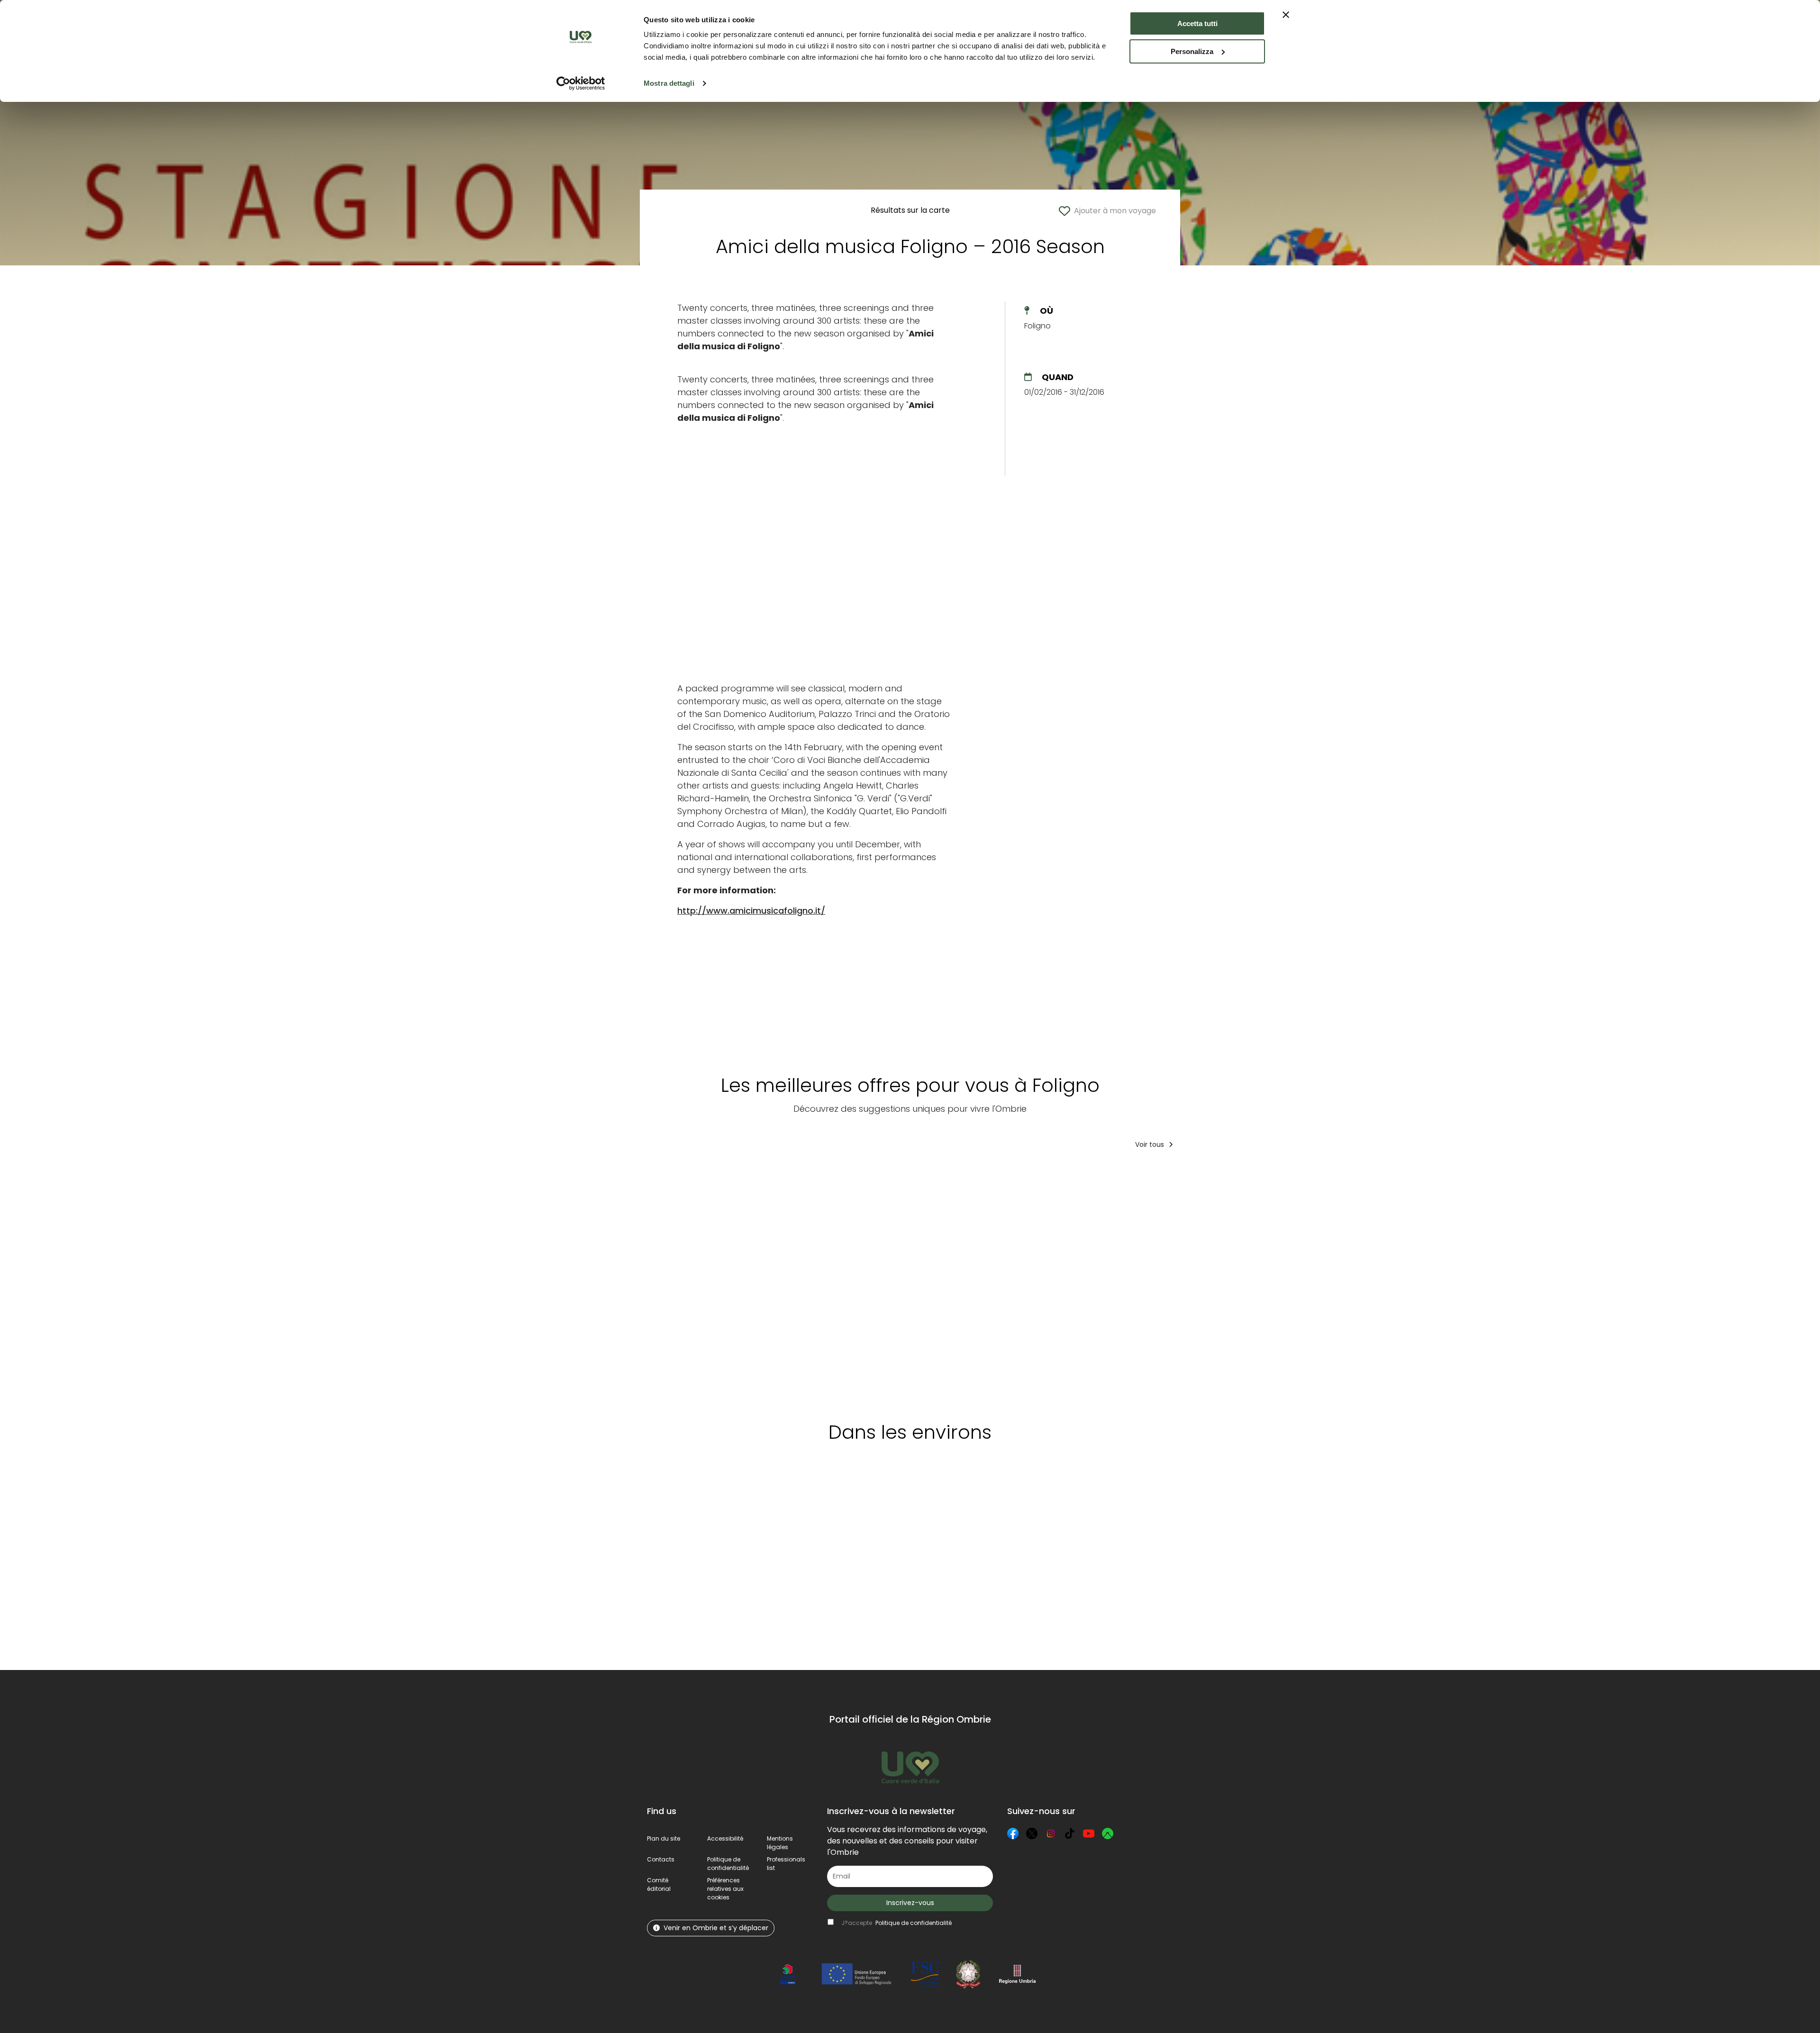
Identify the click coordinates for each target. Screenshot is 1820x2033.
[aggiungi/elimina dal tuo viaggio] (703, 1495)
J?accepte (896, 1923)
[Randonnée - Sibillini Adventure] (1126, 1282)
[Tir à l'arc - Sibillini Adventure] (1296, 1282)
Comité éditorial (659, 1884)
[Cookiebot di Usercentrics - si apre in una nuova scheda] (581, 83)
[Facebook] (1013, 1833)
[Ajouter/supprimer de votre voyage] (718, 1176)
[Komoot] (1108, 1833)
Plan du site (664, 1838)
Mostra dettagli (669, 83)
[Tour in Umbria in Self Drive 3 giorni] (1040, 1282)
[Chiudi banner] (1286, 15)
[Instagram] (1051, 1833)
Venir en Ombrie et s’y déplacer (716, 1928)
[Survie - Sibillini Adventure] (686, 1282)
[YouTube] (1089, 1833)
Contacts (661, 1859)
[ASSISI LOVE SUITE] (1213, 1282)
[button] (725, 1889)
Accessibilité (725, 1838)
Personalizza (1192, 51)
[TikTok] (1070, 1833)
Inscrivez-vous (910, 1903)
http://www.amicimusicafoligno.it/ (751, 911)
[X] (1032, 1833)
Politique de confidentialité (728, 1864)
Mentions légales (780, 1843)
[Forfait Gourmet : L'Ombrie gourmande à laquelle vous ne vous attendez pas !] (860, 1282)
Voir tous (1151, 1144)
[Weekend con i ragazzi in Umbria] (772, 1282)
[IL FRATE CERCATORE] (953, 1282)
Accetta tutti (1197, 23)
